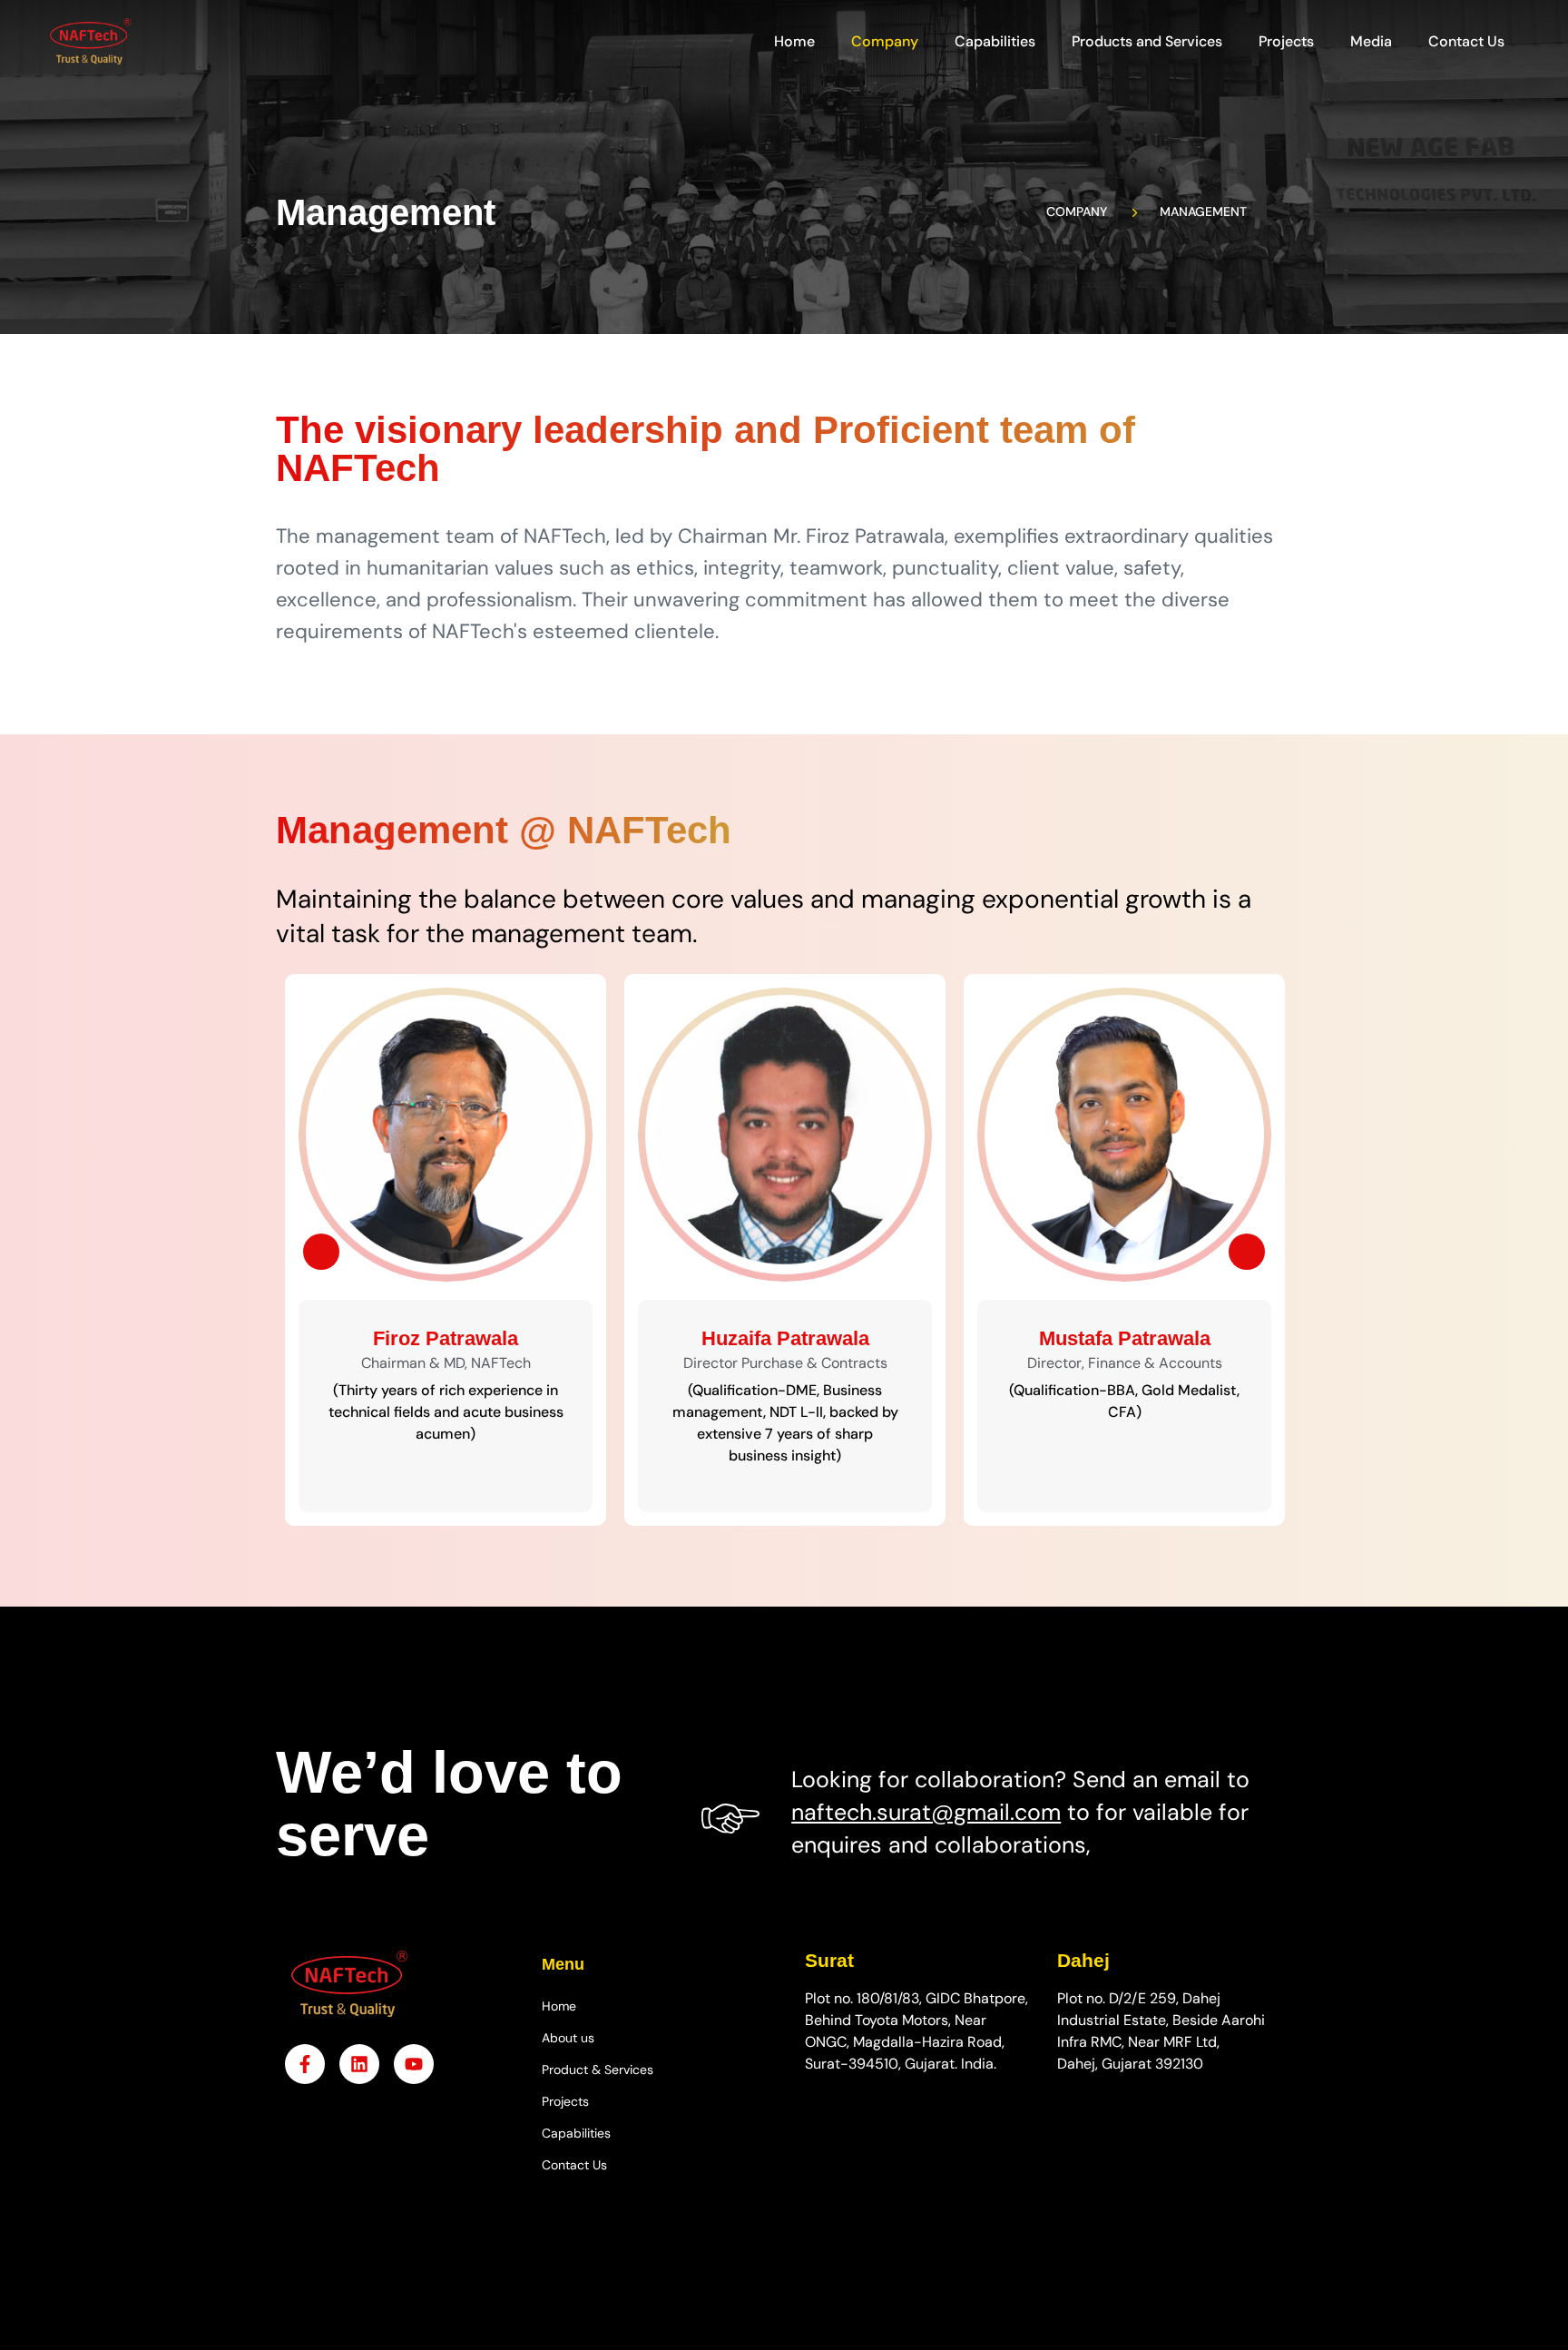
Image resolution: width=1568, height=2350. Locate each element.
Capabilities (995, 41)
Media (1371, 41)
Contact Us (1466, 41)
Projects (1286, 41)
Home (794, 41)
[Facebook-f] (305, 2064)
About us (568, 2038)
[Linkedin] (359, 2064)
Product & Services (598, 2070)
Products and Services (1147, 41)
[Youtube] (414, 2064)
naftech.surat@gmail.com (926, 1812)
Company (885, 41)
